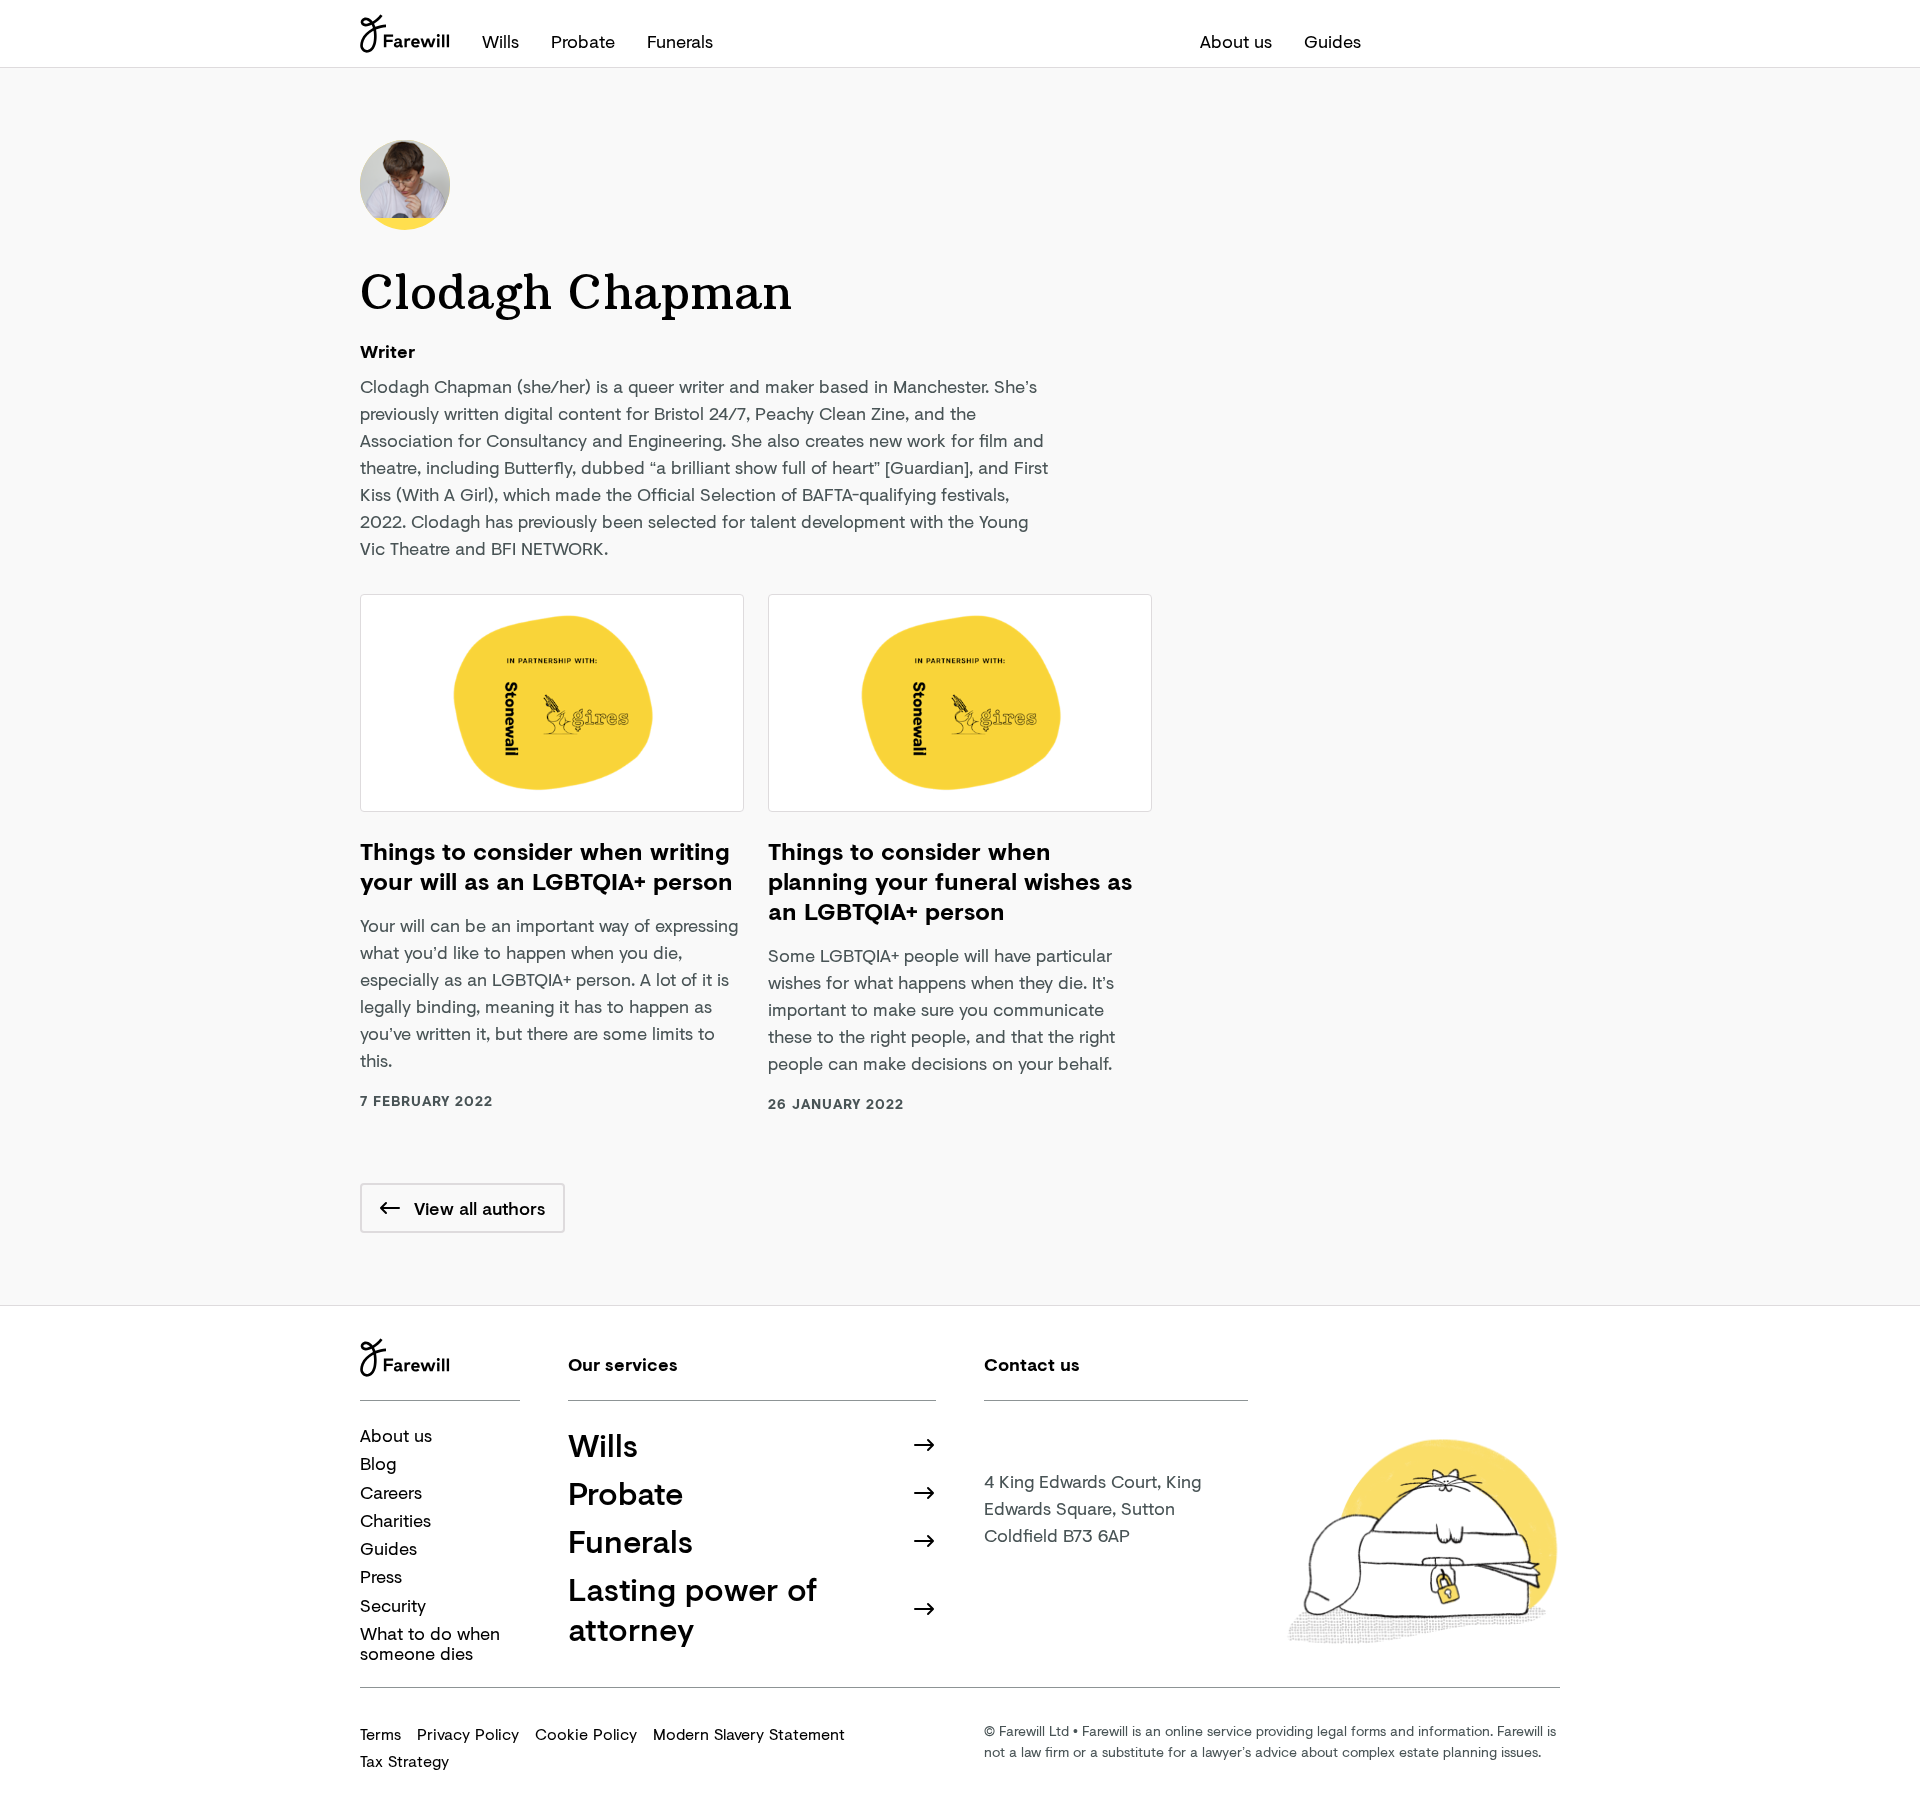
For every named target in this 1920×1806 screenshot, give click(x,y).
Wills (500, 41)
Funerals (680, 41)
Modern (749, 1733)
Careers (391, 1492)
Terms (380, 1733)
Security (393, 1605)
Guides (1332, 41)
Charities (395, 1520)
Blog (378, 1463)
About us (1236, 41)
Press (381, 1576)
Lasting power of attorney (692, 1609)
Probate (583, 41)
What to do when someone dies (430, 1643)
